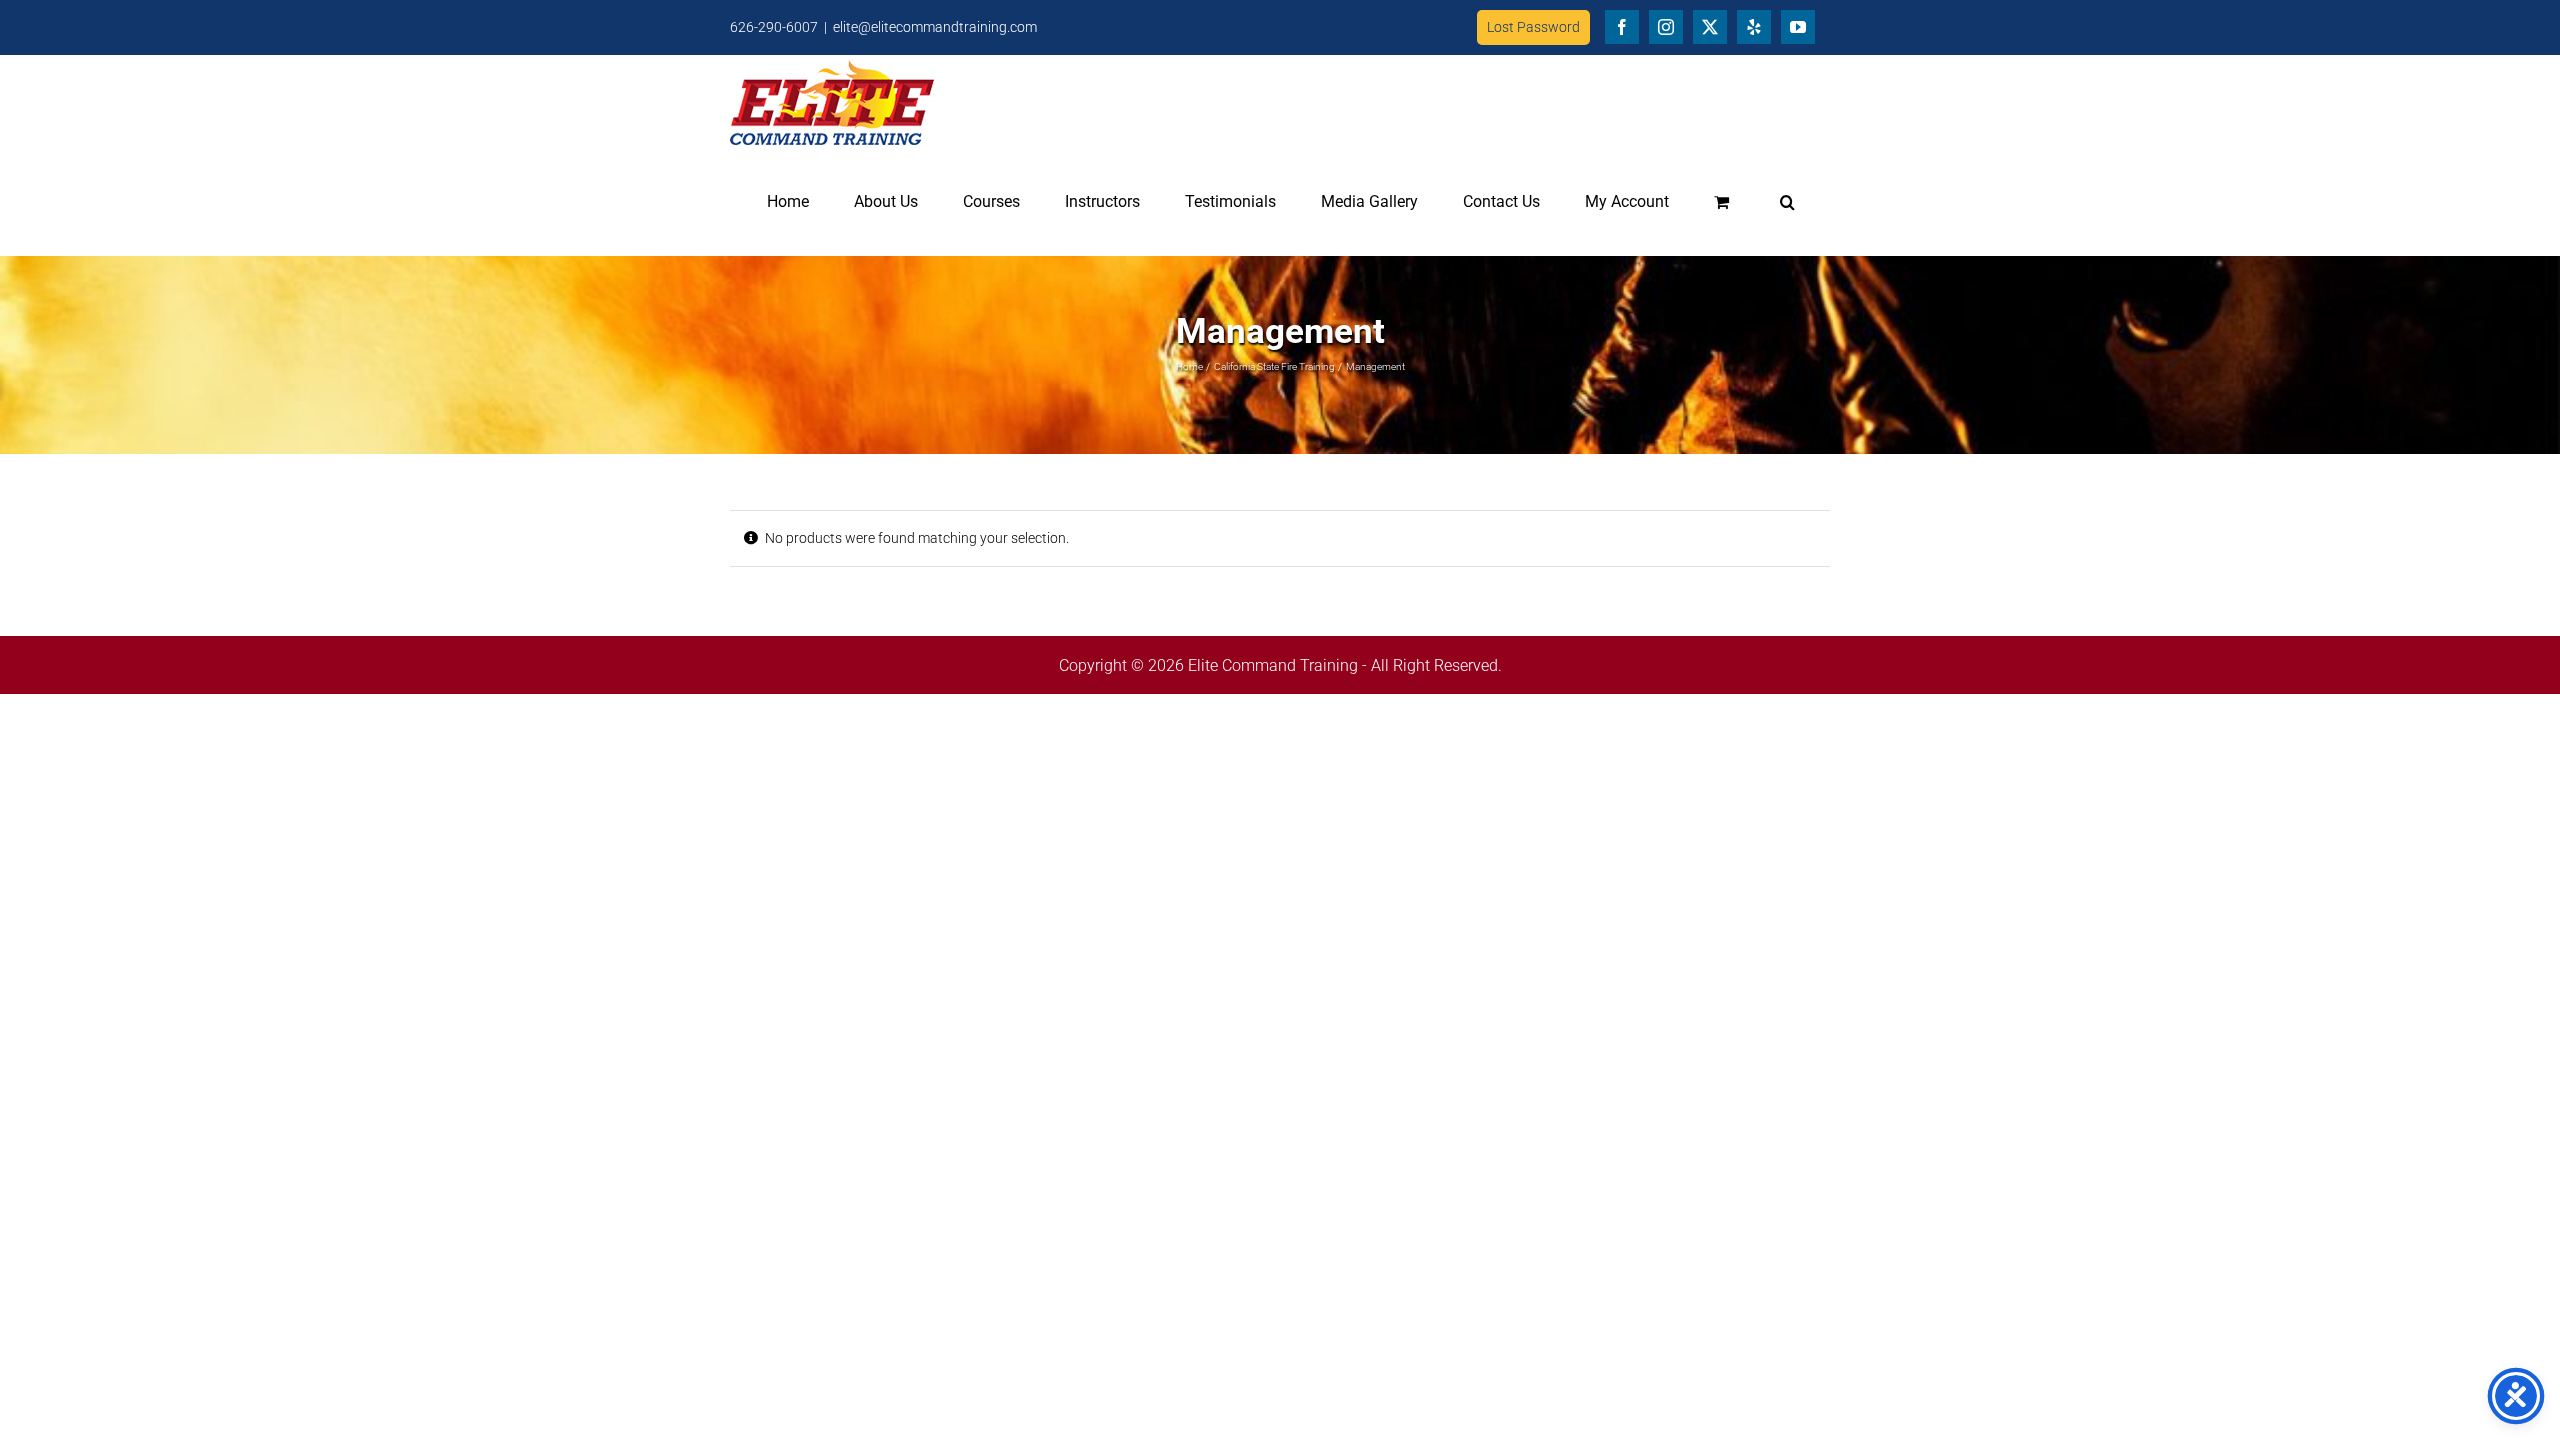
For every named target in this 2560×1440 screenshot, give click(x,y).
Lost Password (1533, 27)
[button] (1787, 202)
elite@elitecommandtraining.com (935, 27)
